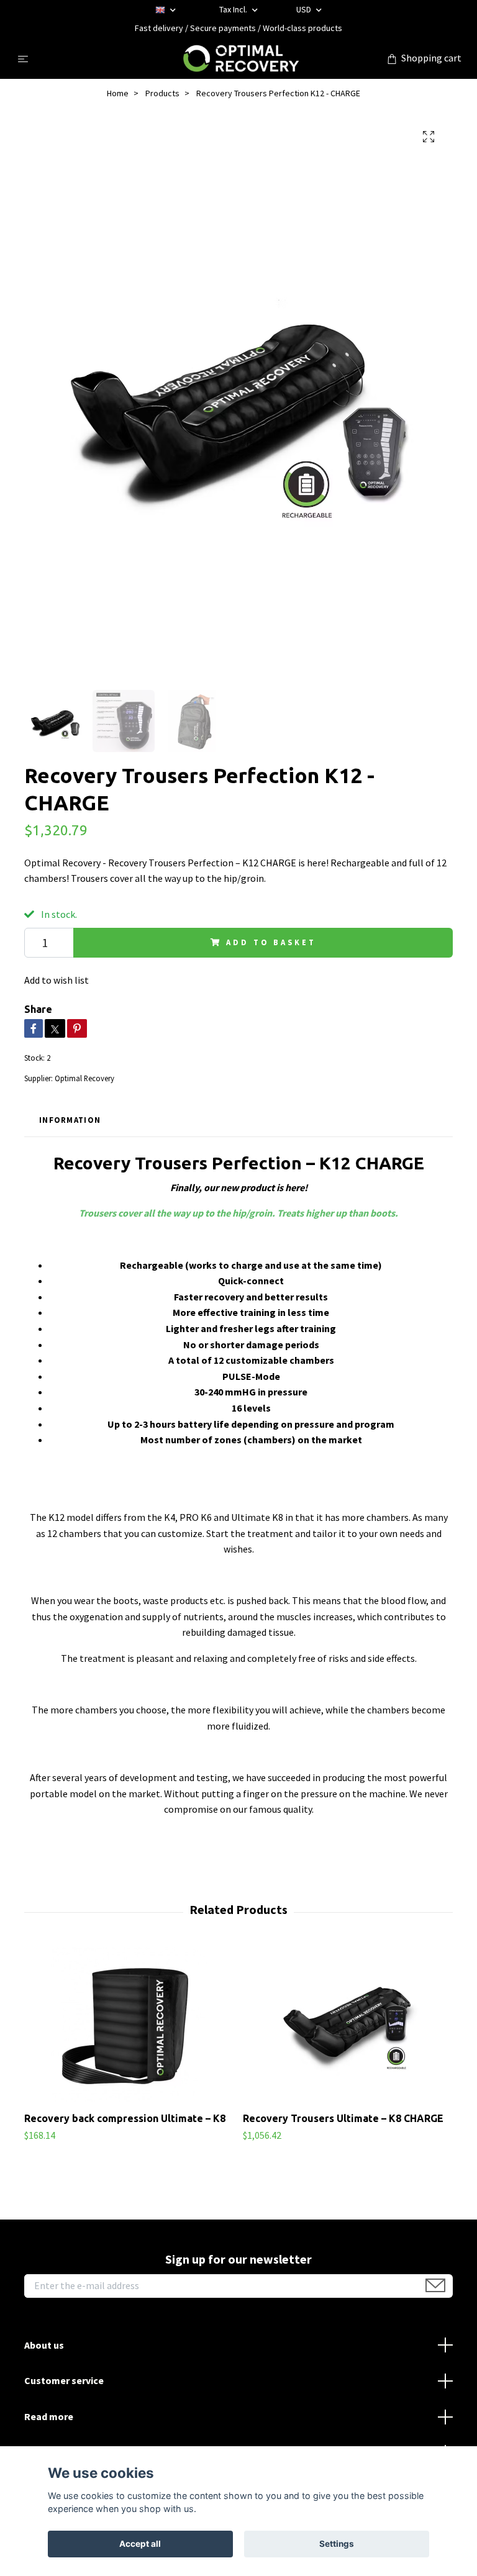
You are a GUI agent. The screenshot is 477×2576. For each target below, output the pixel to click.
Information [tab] (70, 1120)
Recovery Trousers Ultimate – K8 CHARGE (343, 2118)
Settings (337, 2544)
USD (305, 9)
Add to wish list (57, 980)
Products (162, 93)
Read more (49, 2416)
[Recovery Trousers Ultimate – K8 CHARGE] (348, 2025)
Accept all (140, 2544)
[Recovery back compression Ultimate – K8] (129, 2025)
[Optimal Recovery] (241, 58)
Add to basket (271, 942)
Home (118, 93)
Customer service (64, 2380)
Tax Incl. (234, 9)
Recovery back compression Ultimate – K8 (125, 2118)
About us (44, 2345)
